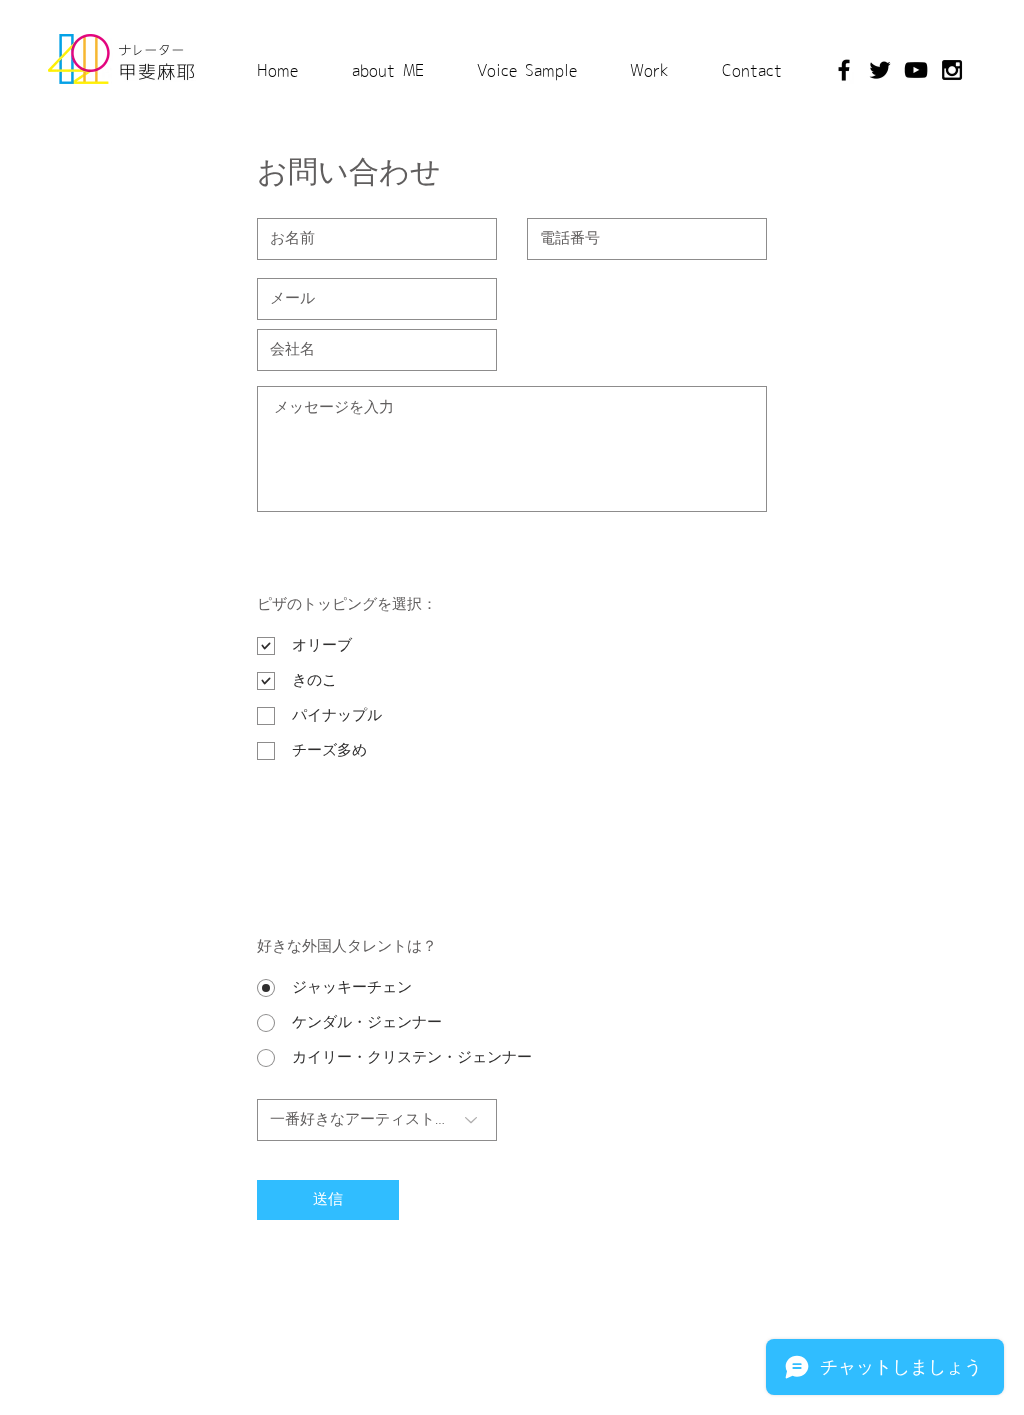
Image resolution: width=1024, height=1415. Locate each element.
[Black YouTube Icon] (916, 70)
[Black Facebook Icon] (844, 70)
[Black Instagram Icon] (952, 70)
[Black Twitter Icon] (880, 70)
